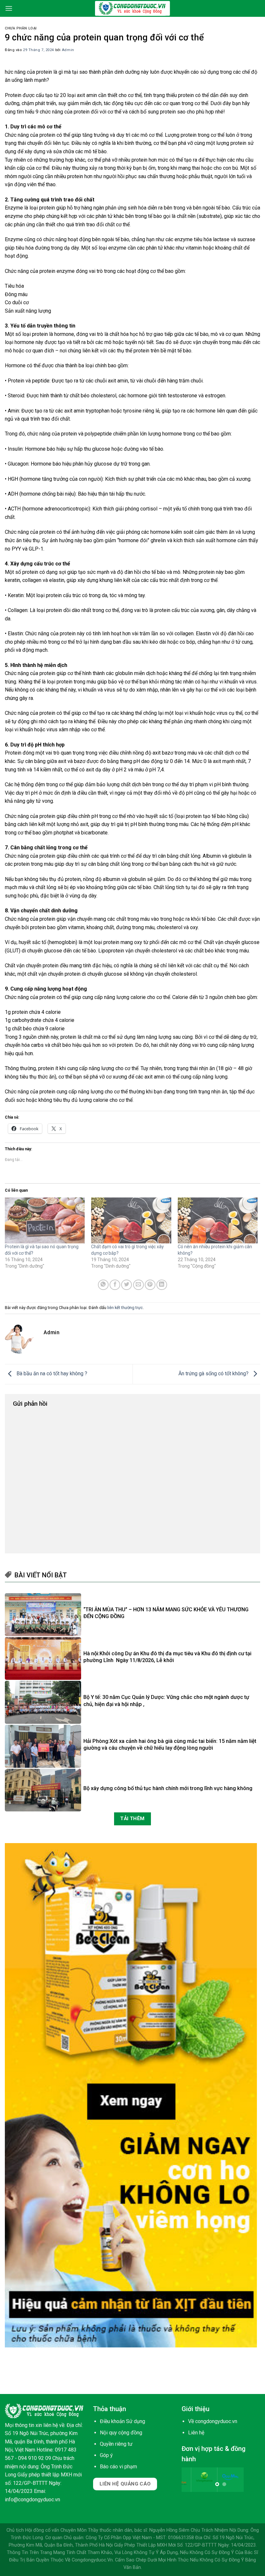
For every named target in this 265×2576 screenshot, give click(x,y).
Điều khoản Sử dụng (122, 2421)
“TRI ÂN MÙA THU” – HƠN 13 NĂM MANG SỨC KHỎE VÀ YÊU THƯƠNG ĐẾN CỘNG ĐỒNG (166, 1613)
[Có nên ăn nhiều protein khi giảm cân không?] (218, 1220)
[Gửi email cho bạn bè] (138, 1285)
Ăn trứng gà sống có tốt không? (214, 1374)
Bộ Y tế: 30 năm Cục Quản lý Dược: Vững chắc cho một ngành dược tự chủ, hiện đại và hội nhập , (166, 1701)
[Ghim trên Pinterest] (150, 1285)
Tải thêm (132, 1819)
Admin (68, 50)
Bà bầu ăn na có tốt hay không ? (51, 1374)
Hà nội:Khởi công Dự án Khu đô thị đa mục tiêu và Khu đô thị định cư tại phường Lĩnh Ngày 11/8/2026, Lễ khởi (167, 1657)
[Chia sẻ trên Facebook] (115, 1285)
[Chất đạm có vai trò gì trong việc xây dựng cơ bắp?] (131, 1220)
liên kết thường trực (125, 1308)
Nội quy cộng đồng (121, 2433)
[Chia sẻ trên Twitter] (127, 1285)
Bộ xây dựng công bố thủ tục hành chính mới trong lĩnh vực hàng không (168, 1788)
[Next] (250, 2483)
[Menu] (9, 8)
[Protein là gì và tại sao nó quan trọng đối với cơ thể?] (45, 1220)
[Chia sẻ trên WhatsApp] (103, 1285)
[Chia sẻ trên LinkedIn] (162, 1285)
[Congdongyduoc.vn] (132, 8)
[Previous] (191, 2483)
